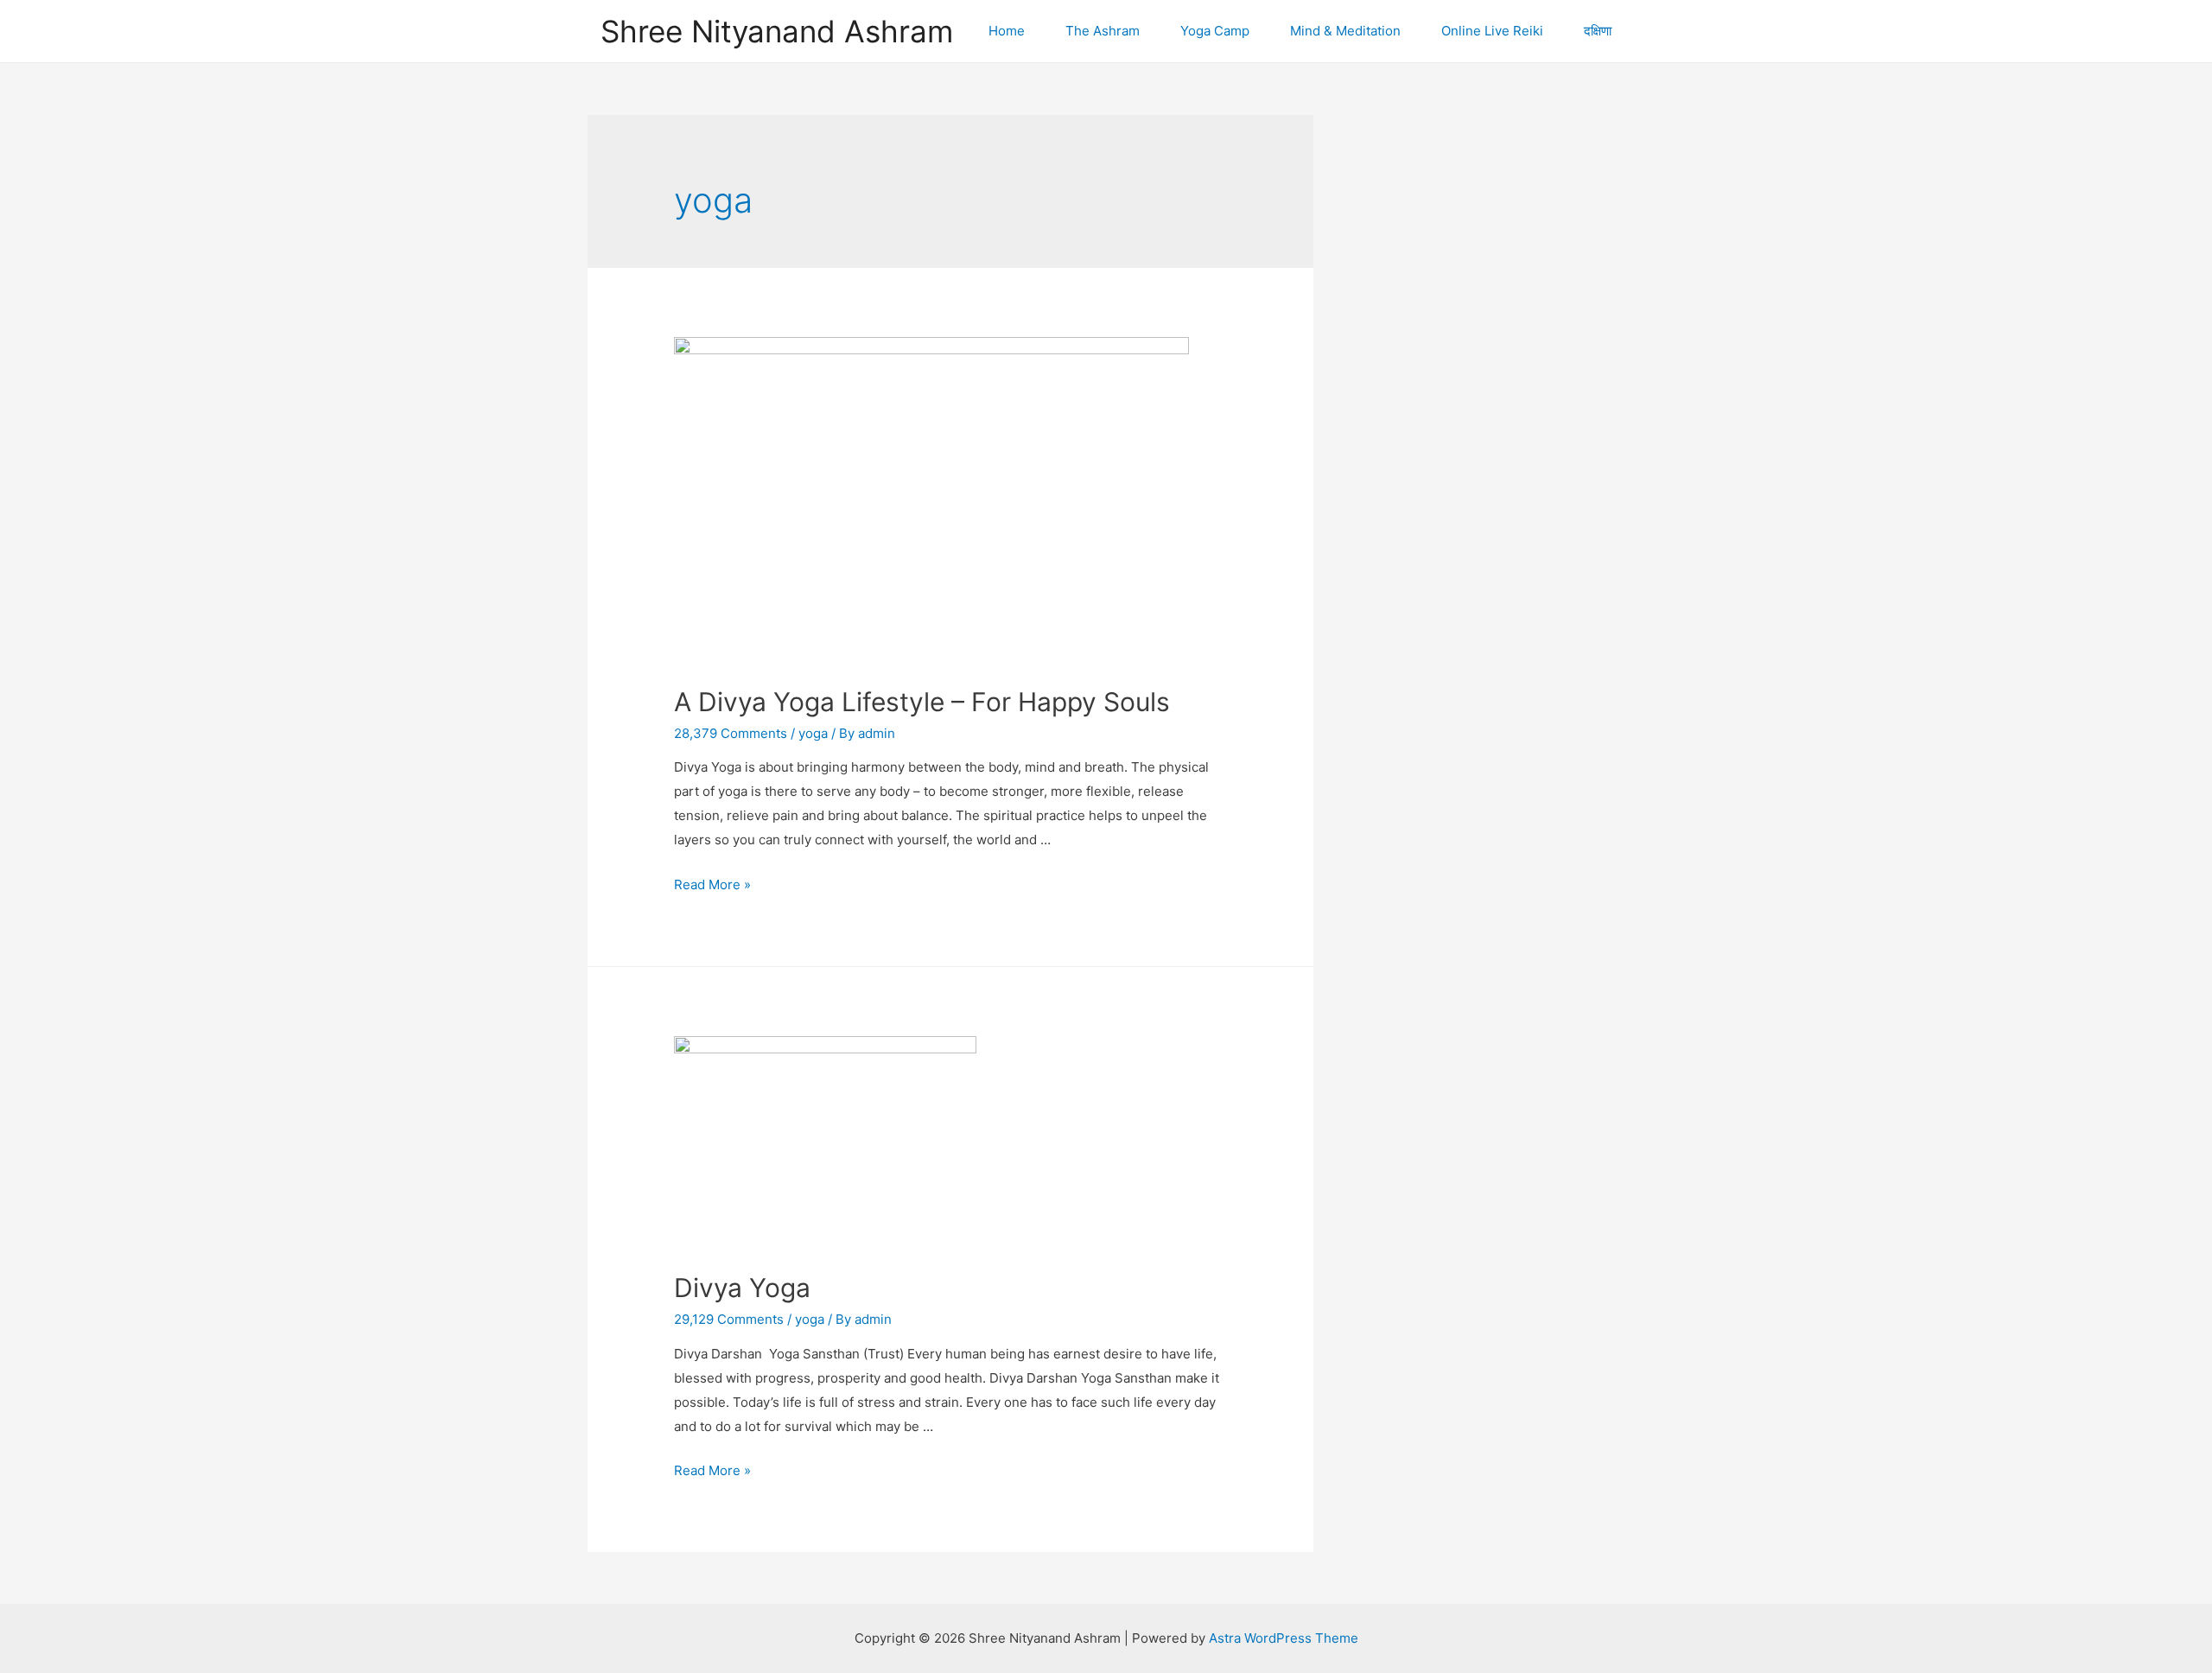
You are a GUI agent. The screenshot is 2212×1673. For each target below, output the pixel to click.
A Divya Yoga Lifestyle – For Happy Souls (922, 702)
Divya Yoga (742, 1288)
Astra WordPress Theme (1284, 1638)
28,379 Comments (731, 733)
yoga (813, 733)
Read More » (712, 884)
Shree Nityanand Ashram (777, 31)
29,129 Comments (729, 1319)
